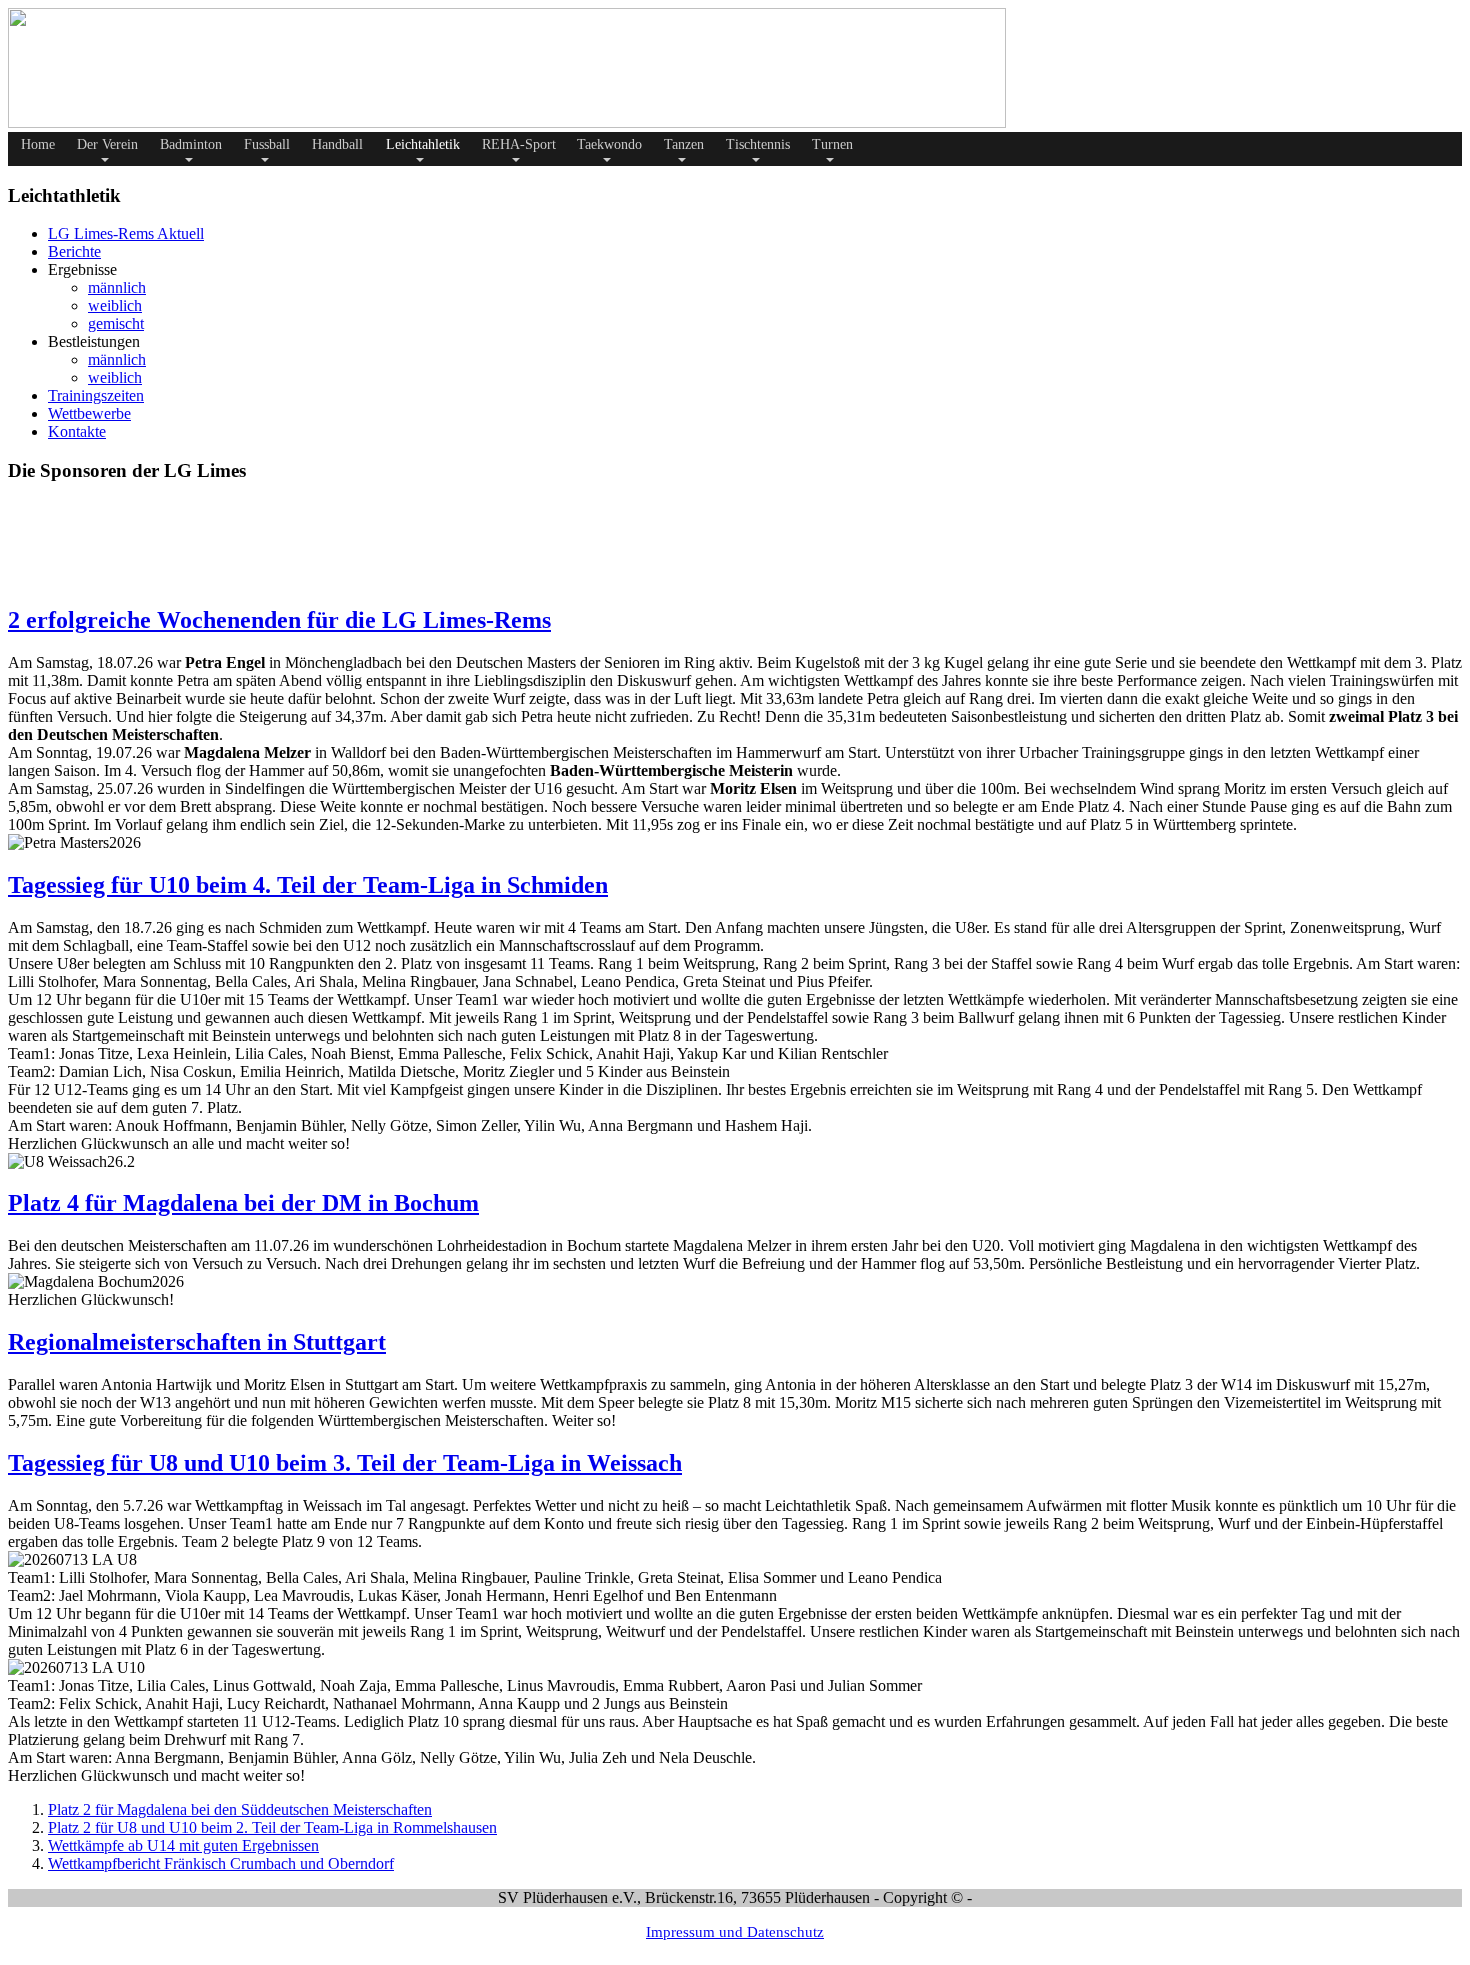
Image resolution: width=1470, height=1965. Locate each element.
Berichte (74, 251)
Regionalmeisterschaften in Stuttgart (197, 1342)
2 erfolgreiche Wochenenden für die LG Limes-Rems (279, 620)
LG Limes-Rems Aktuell (126, 233)
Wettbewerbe (89, 413)
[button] (105, 149)
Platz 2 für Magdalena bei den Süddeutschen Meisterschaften (240, 1809)
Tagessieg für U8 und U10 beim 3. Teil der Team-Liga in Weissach (345, 1463)
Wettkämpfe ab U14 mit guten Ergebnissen (183, 1845)
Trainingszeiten (96, 395)
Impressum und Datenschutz (735, 1931)
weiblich (115, 305)
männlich (117, 287)
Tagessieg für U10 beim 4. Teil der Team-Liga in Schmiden (308, 885)
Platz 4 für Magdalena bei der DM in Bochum (243, 1203)
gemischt (116, 323)
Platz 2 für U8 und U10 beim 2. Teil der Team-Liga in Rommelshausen (272, 1827)
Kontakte (77, 431)
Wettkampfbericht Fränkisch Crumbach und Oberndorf (221, 1863)
